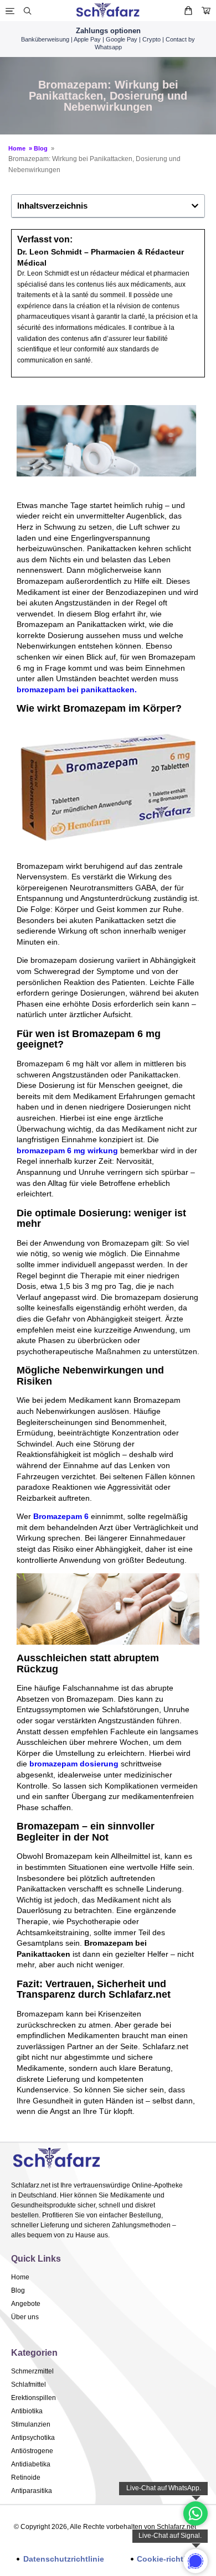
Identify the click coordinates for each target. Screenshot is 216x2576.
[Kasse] (206, 11)
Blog (42, 148)
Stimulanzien (31, 2424)
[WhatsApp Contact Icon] (196, 2513)
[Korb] (188, 11)
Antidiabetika (31, 2464)
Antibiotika (27, 2411)
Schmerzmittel (32, 2371)
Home (19, 148)
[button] (195, 206)
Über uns (25, 2317)
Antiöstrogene (32, 2451)
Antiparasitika (32, 2491)
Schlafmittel (29, 2385)
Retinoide (26, 2477)
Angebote (26, 2304)
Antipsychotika (33, 2438)
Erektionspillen (34, 2398)
